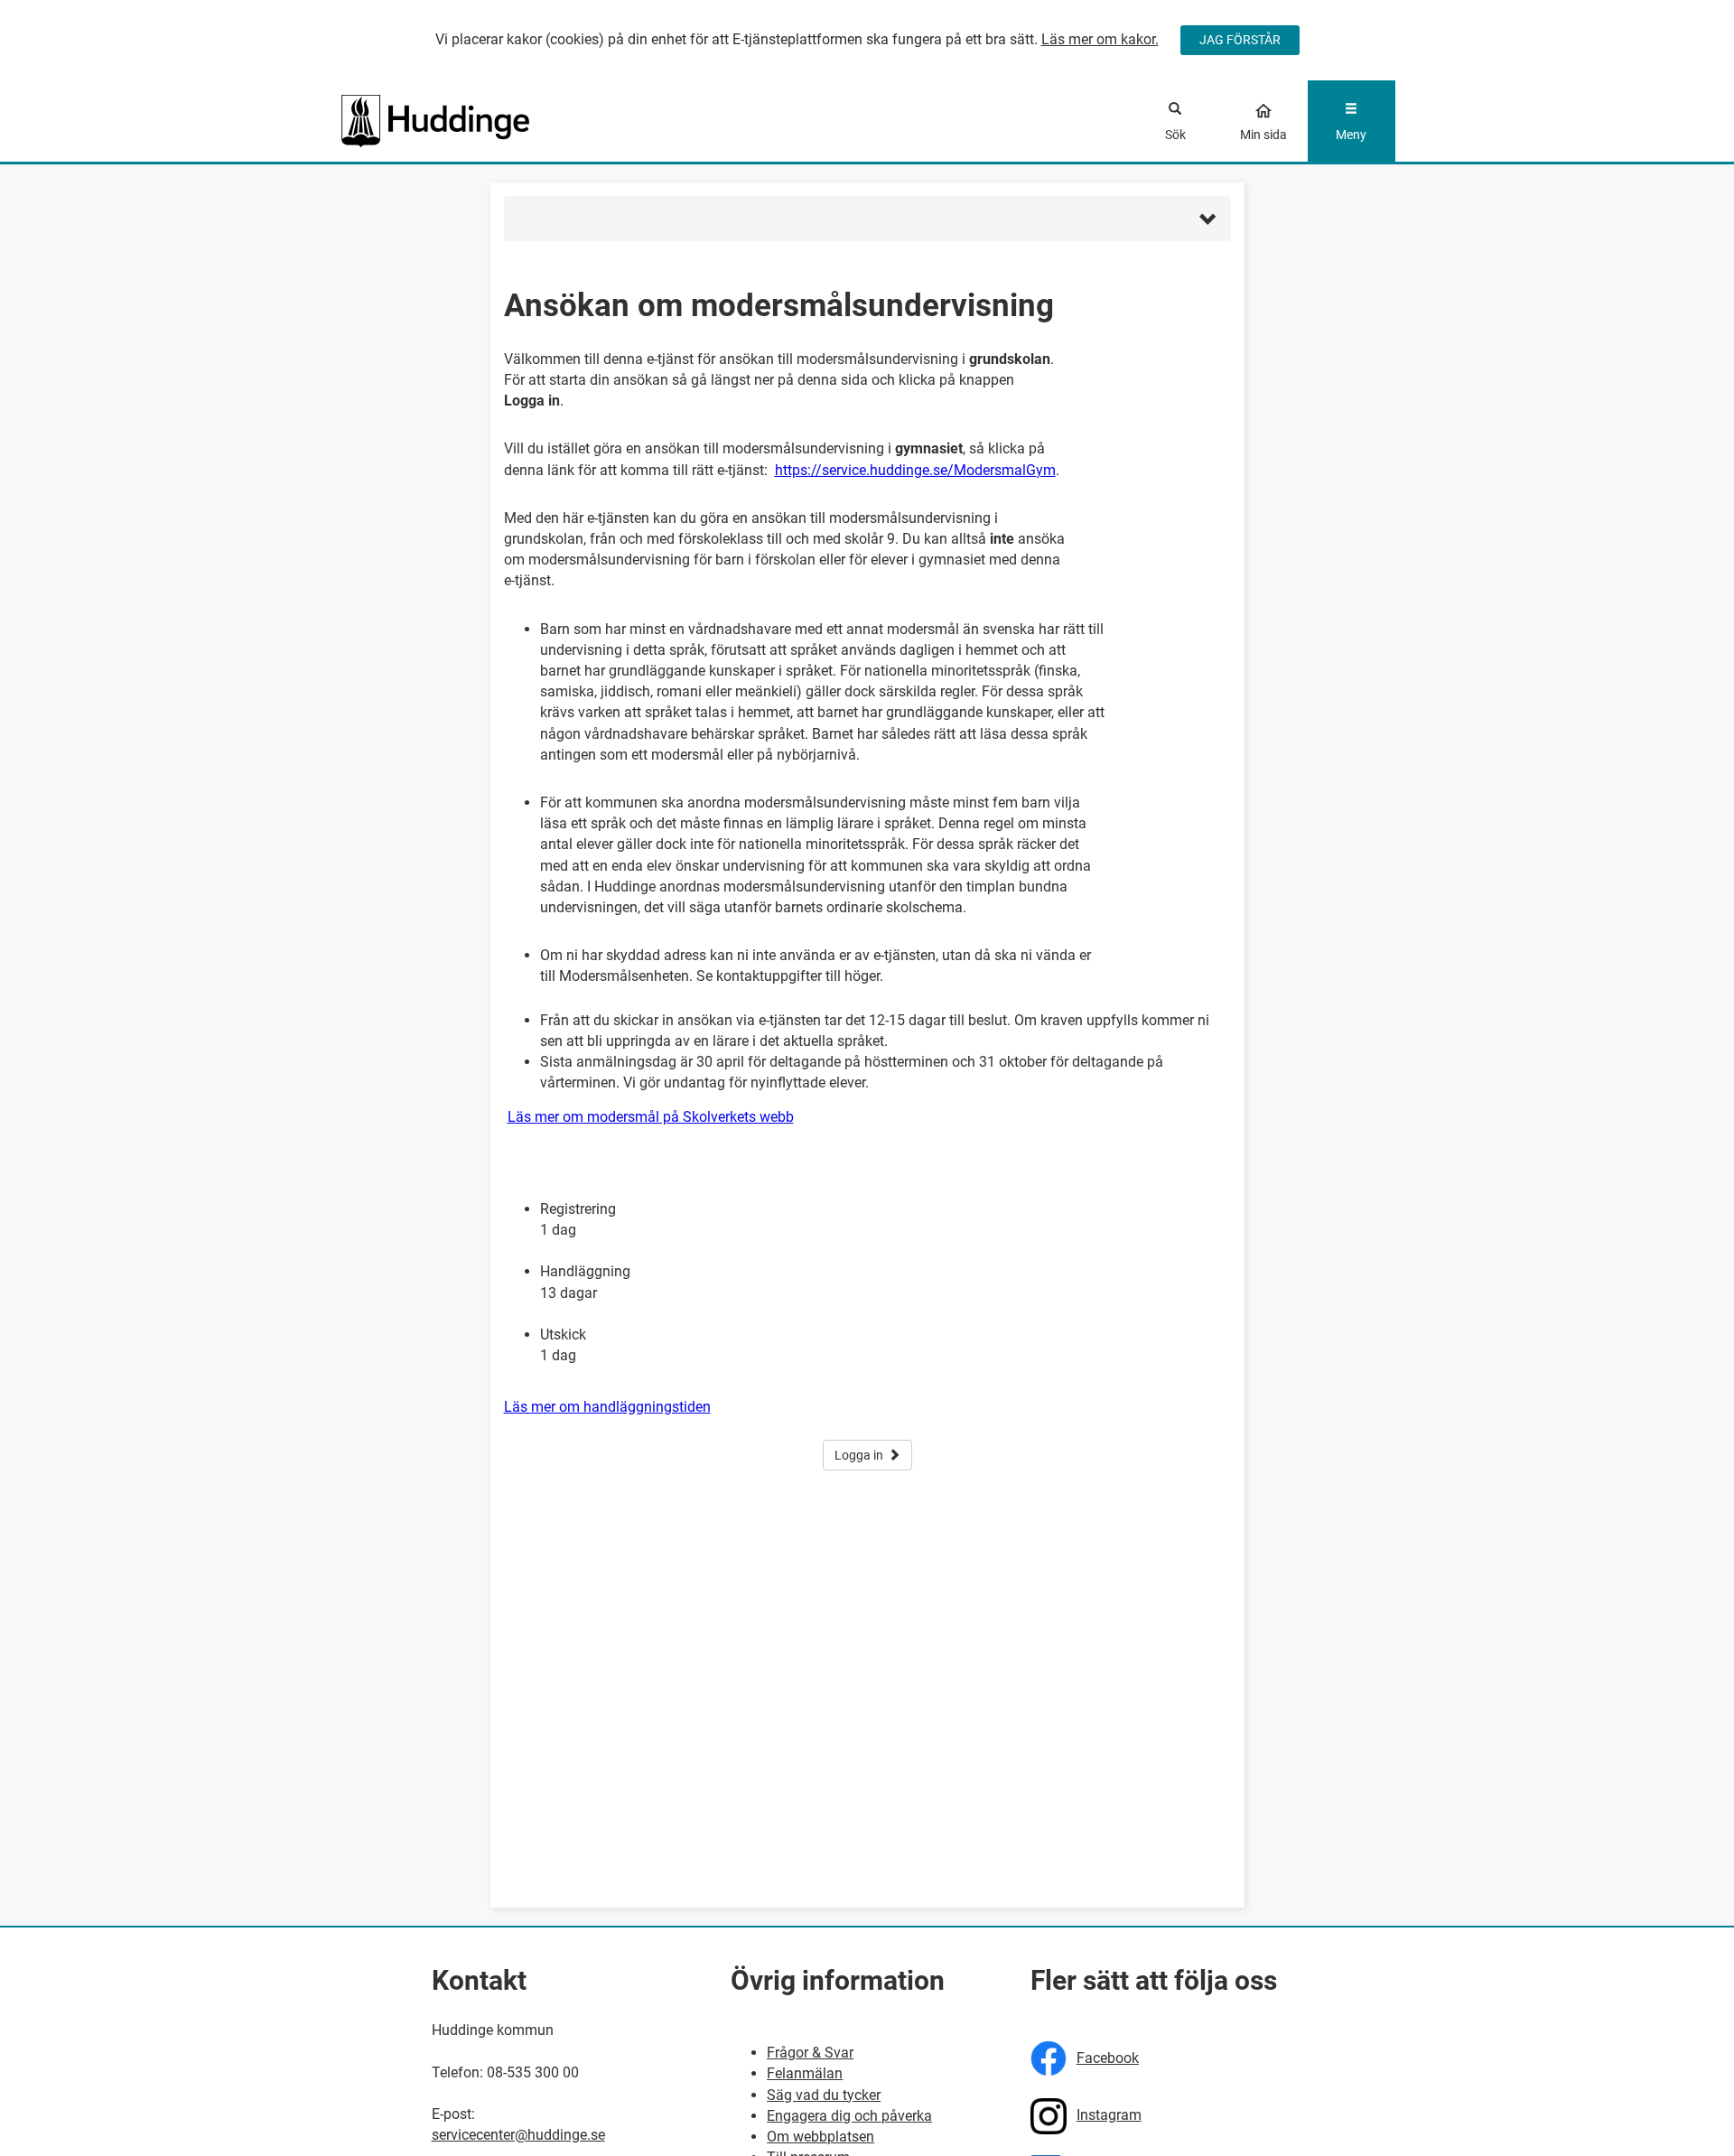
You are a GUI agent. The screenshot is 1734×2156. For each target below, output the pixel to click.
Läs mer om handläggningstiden (607, 1407)
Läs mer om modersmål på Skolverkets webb (651, 1117)
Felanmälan (805, 2073)
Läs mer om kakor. (1100, 39)
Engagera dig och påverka (849, 2116)
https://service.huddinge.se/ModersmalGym (915, 470)
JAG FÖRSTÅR (1240, 40)
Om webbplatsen (820, 2137)
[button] (867, 219)
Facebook (1108, 2058)
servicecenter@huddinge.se (518, 2135)
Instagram (1109, 2115)
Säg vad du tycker (824, 2095)
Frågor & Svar (810, 2053)
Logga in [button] (859, 1455)
